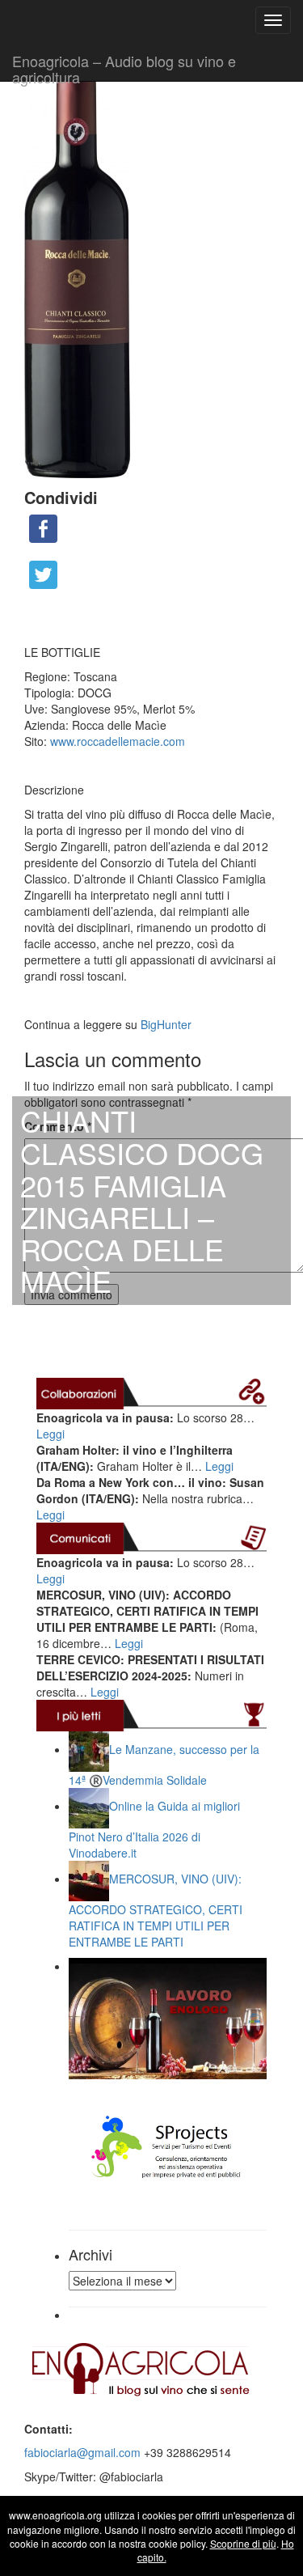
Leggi (50, 1434)
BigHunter (166, 1024)
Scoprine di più (243, 2543)
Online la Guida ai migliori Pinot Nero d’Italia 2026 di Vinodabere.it (154, 1829)
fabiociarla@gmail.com (82, 2452)
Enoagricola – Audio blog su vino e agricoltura (124, 66)
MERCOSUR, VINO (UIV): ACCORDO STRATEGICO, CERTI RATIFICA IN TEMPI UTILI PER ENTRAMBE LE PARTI (156, 1910)
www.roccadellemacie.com (118, 741)
